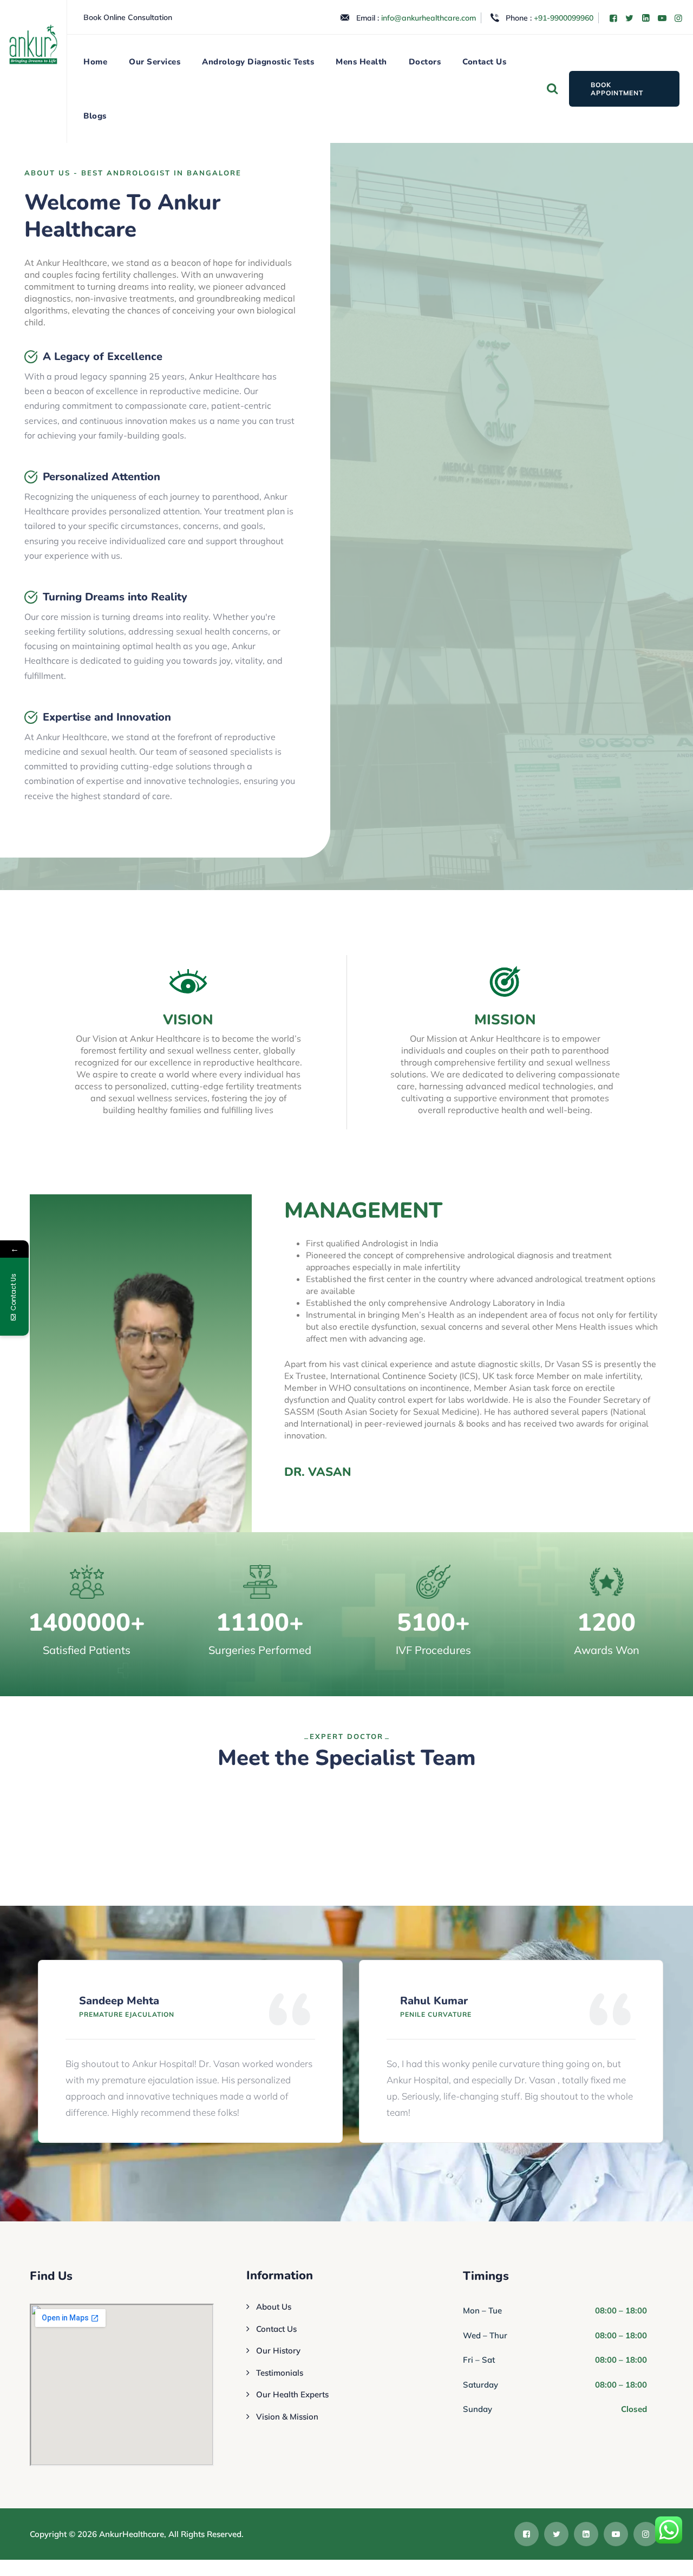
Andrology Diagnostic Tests (258, 62)
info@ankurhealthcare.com (429, 18)
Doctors (425, 62)
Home (95, 62)
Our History (278, 2351)
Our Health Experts (292, 2394)
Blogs (95, 116)
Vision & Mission (287, 2417)
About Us (274, 2307)
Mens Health (361, 62)
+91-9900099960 (564, 18)
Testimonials (280, 2373)
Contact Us (484, 62)
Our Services (155, 62)
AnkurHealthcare (132, 2534)
